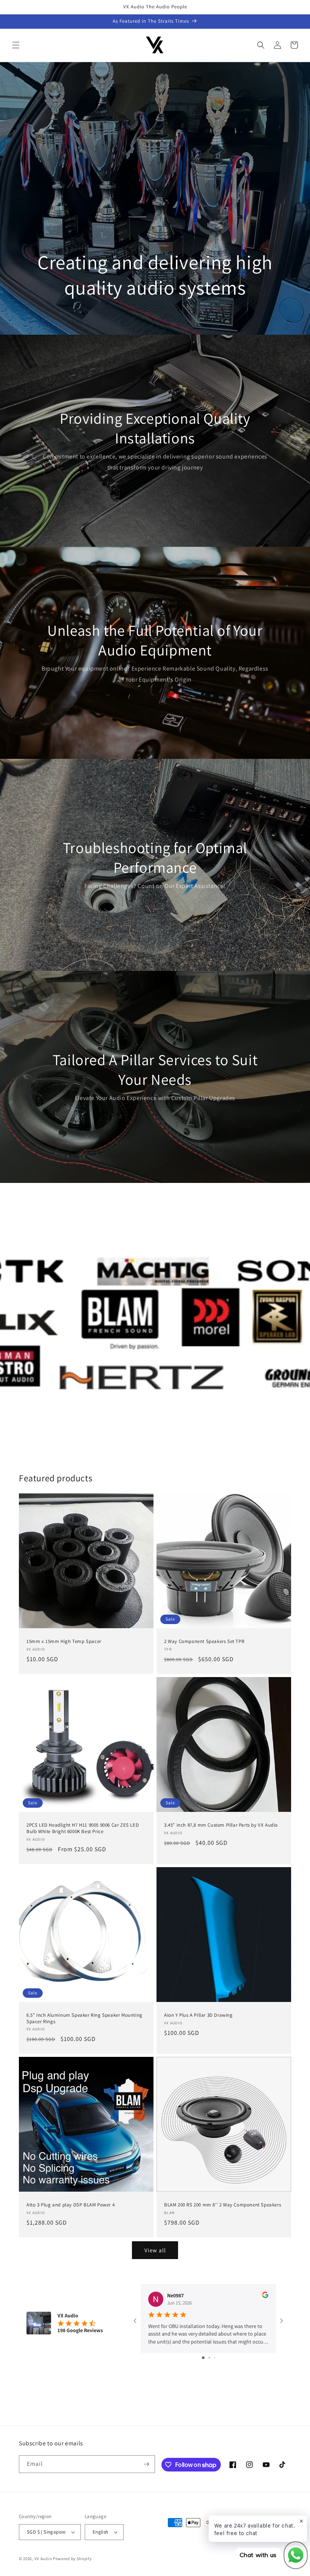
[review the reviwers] (265, 2296)
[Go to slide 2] (209, 2358)
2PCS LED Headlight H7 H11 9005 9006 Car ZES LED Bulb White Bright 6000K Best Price (83, 1828)
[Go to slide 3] (215, 2358)
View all (155, 2250)
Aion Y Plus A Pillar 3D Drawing (198, 2015)
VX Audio (43, 2559)
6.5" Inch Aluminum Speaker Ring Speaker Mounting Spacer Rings (84, 2018)
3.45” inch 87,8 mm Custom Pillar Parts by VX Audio (221, 1825)
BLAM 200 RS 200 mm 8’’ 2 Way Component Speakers (222, 2205)
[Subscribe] (146, 2464)
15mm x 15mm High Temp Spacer (64, 1641)
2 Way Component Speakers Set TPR (204, 1641)
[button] (16, 45)
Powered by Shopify (72, 2559)
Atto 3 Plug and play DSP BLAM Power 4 (71, 2205)
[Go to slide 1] (203, 2358)
